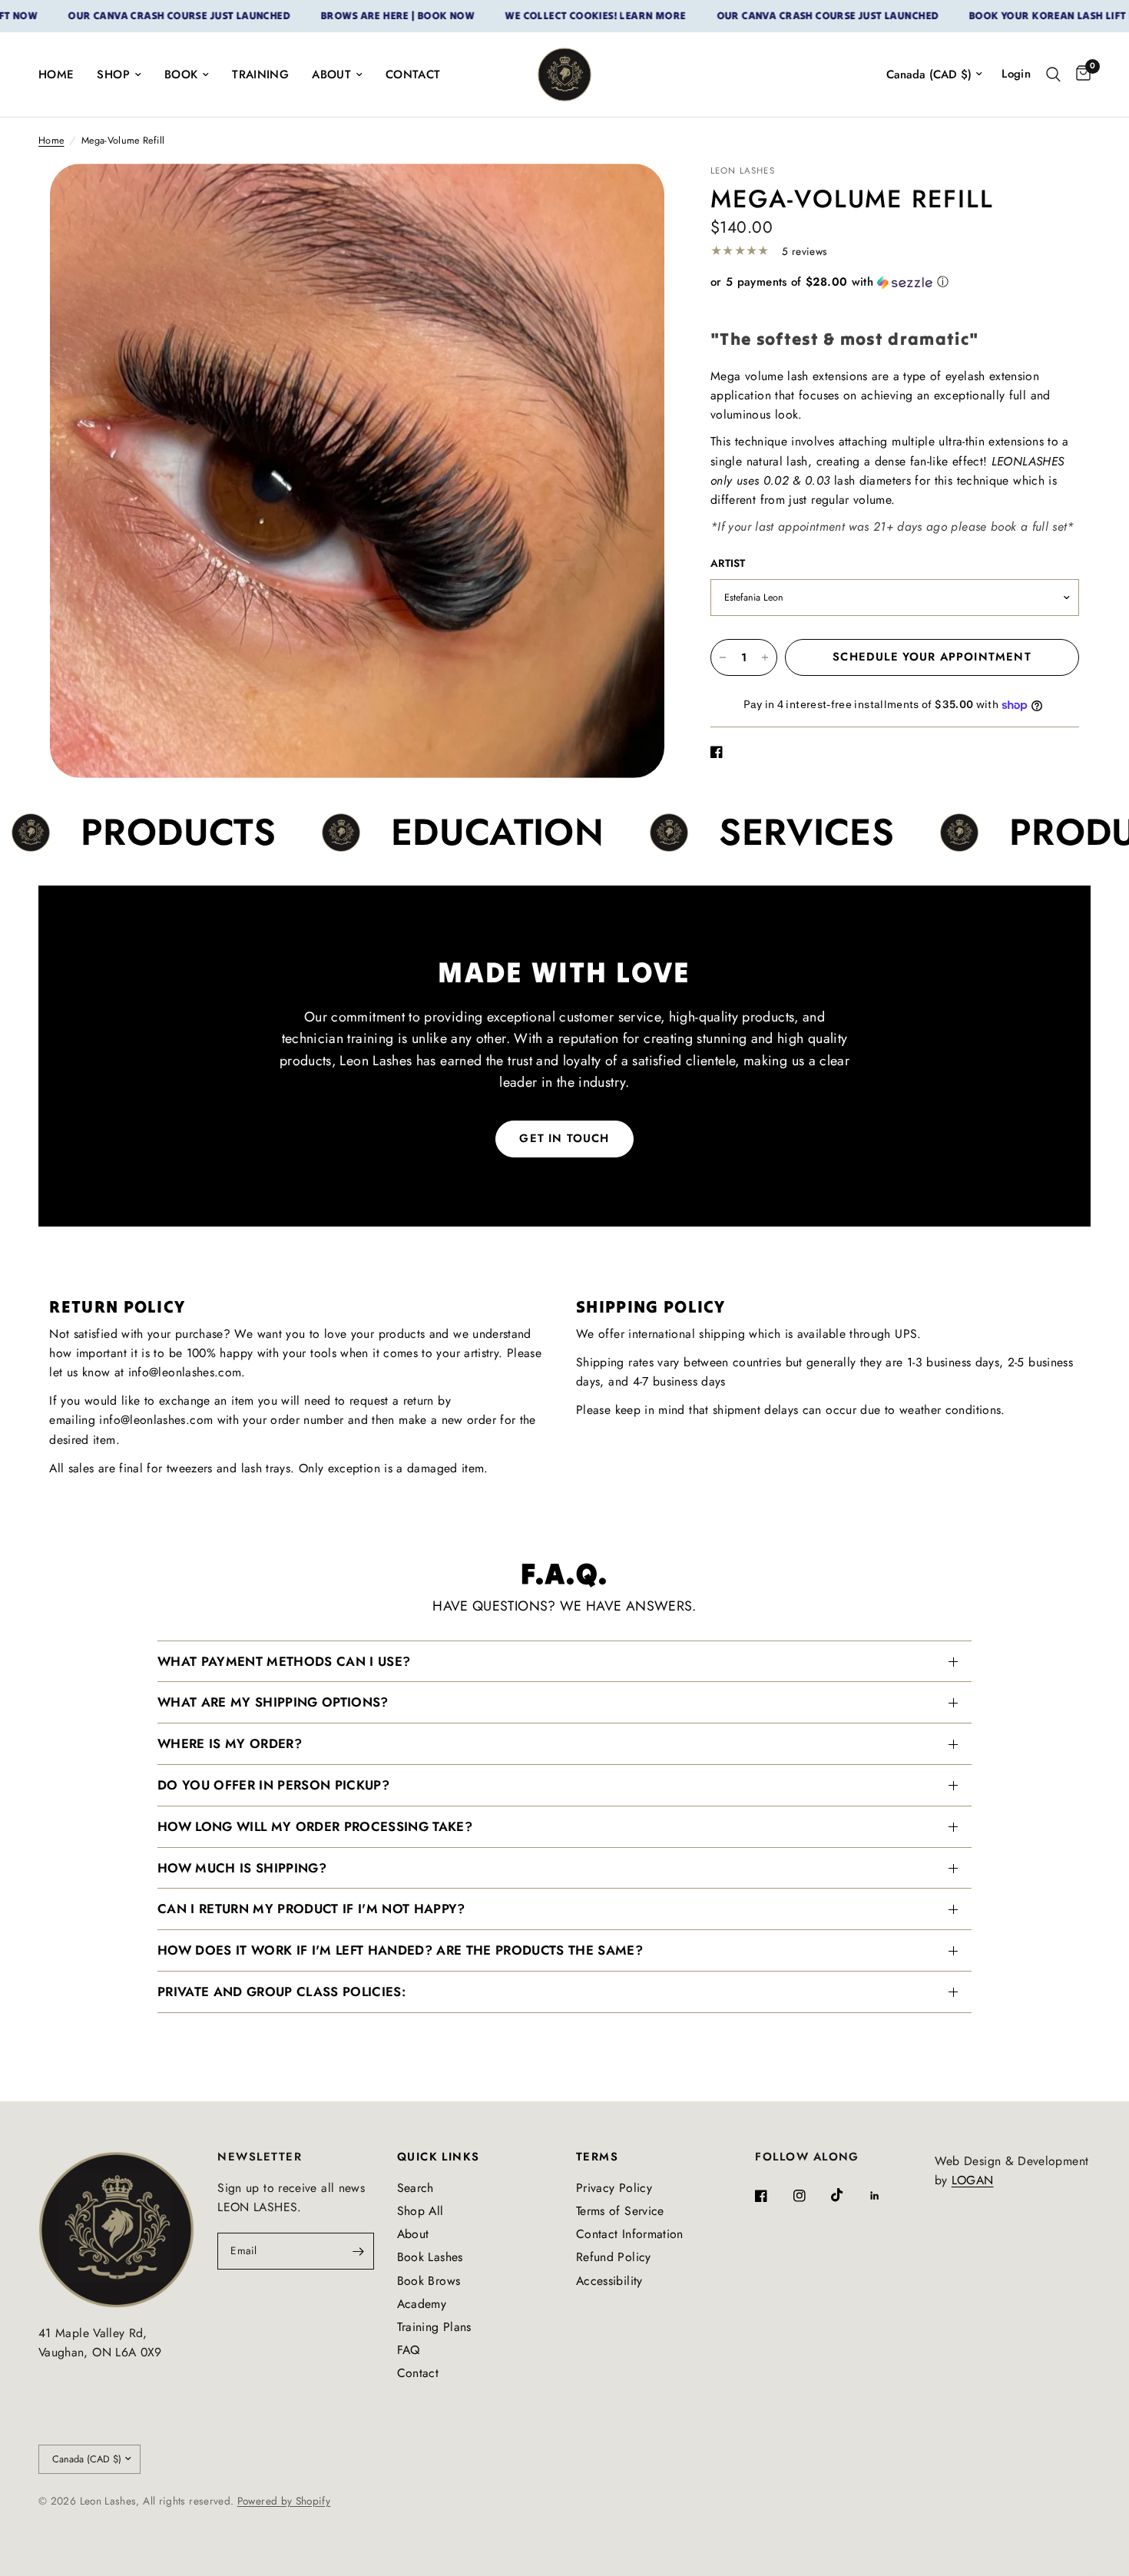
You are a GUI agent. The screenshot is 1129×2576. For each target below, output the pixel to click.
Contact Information (630, 2234)
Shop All (420, 2211)
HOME (56, 74)
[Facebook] (772, 2196)
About (413, 2234)
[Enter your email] (359, 2251)
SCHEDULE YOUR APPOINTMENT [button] (932, 657)
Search (416, 2188)
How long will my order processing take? (315, 1826)
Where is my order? (230, 1743)
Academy (422, 2304)
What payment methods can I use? (284, 1661)
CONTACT (413, 74)
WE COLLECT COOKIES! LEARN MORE (528, 16)
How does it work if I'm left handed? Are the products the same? (400, 1950)
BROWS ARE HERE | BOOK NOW (330, 16)
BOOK (181, 74)
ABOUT (331, 74)
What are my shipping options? (273, 1702)
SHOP (113, 74)
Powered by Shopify (284, 2501)
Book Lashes (430, 2257)
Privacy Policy (614, 2188)
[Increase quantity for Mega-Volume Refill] (765, 657)
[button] (895, 282)
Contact (418, 2373)
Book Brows (429, 2281)
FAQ (409, 2350)
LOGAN (973, 2180)
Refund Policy (614, 2257)
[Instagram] (810, 2196)
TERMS (597, 2157)
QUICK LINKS (439, 2157)
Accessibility (609, 2281)
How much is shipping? (242, 1868)
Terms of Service (620, 2211)
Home (51, 141)
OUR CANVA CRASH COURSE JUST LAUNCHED (112, 16)
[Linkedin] (886, 2196)
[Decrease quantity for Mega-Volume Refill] (723, 657)
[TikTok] (848, 2195)
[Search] (1053, 74)
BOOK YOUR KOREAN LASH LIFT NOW (994, 16)
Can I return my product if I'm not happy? (311, 1909)
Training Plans (434, 2327)
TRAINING (260, 74)
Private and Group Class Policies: (281, 1992)
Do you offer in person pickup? (273, 1785)
